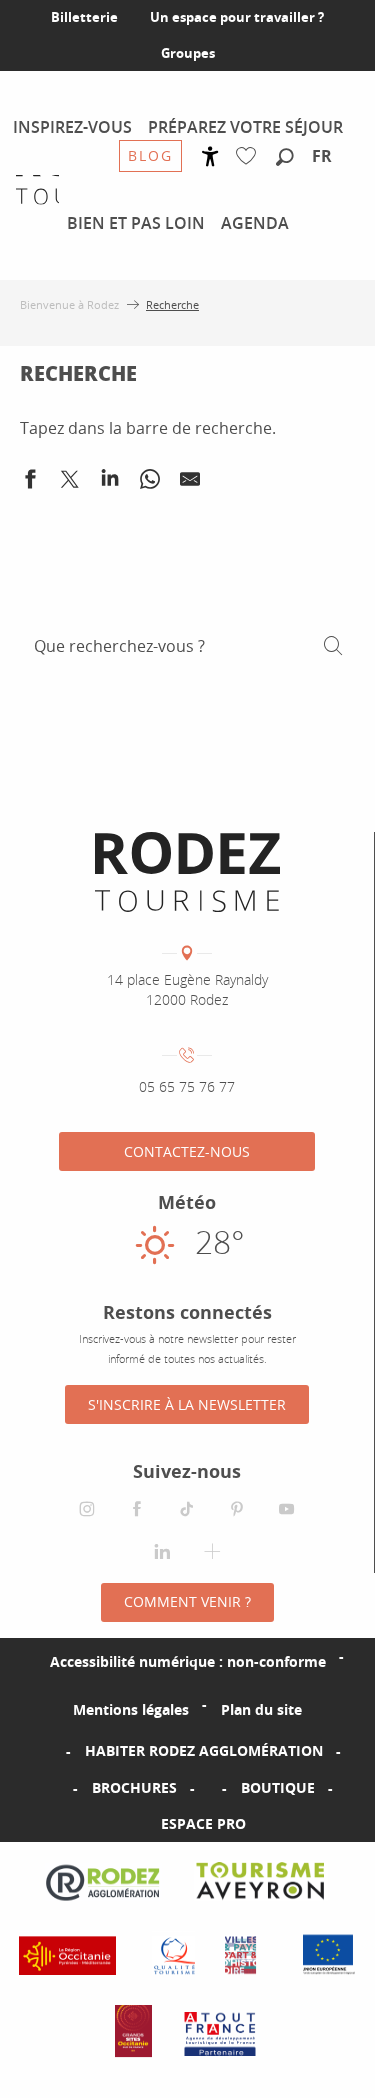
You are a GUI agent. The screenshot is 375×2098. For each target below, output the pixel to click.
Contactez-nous (187, 1151)
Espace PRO (203, 1823)
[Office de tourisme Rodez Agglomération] (187, 872)
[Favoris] (250, 156)
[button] (285, 158)
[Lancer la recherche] (333, 646)
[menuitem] (72, 127)
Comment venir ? (187, 1601)
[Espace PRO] (129, 1824)
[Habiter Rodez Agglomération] (53, 1751)
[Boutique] (209, 1788)
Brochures (134, 1787)
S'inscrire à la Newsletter (187, 1404)
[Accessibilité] (210, 156)
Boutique (278, 1787)
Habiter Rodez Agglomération (204, 1750)
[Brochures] (60, 1788)
